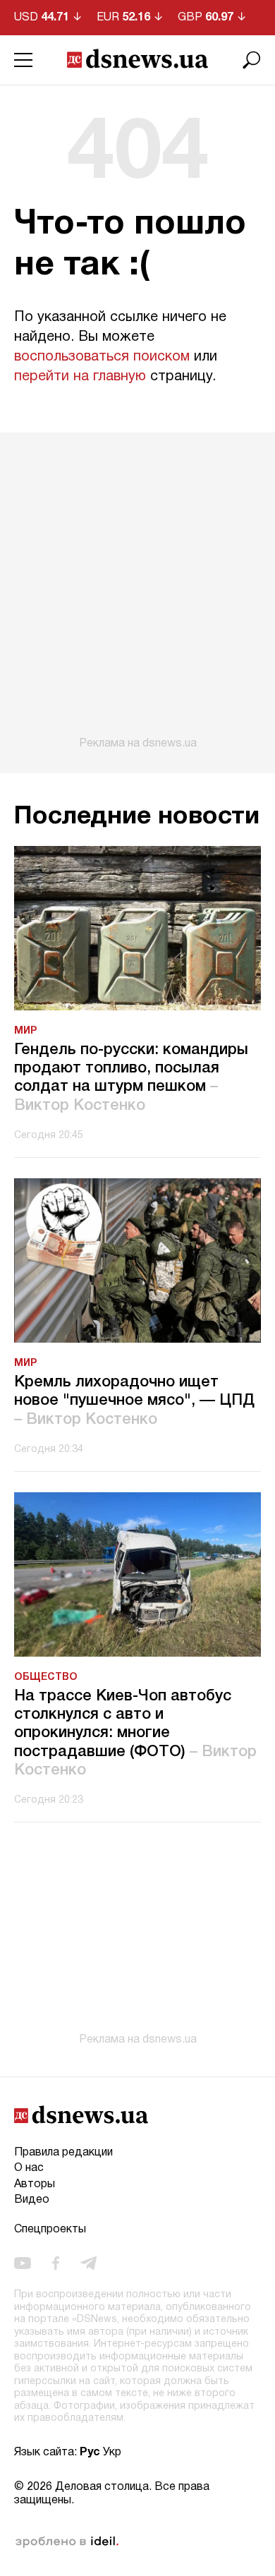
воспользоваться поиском (102, 357)
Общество (46, 1677)
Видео (32, 2200)
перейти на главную (80, 377)
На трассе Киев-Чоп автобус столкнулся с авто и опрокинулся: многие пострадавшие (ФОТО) (135, 1734)
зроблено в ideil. (67, 2542)
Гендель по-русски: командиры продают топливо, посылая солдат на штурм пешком (131, 1078)
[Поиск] (252, 60)
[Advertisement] (137, 591)
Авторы (35, 2184)
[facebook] (56, 2263)
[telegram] (88, 2263)
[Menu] (23, 60)
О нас (29, 2168)
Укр (112, 2453)
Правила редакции (63, 2153)
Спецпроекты (50, 2230)
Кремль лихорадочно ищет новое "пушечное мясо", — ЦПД (134, 1401)
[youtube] (23, 2263)
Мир (25, 1031)
